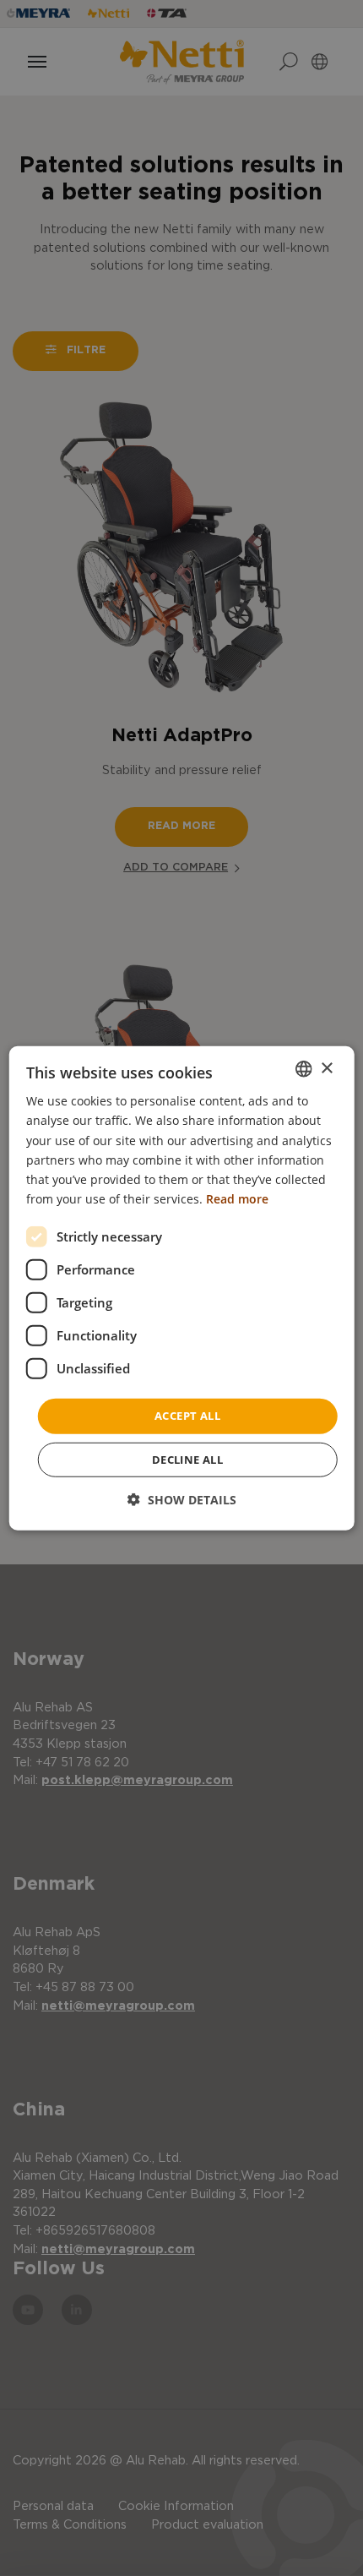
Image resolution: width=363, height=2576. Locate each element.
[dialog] (182, 1288)
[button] (182, 1499)
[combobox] (303, 1069)
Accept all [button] (187, 1416)
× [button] (326, 1068)
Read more (237, 1199)
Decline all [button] (187, 1459)
